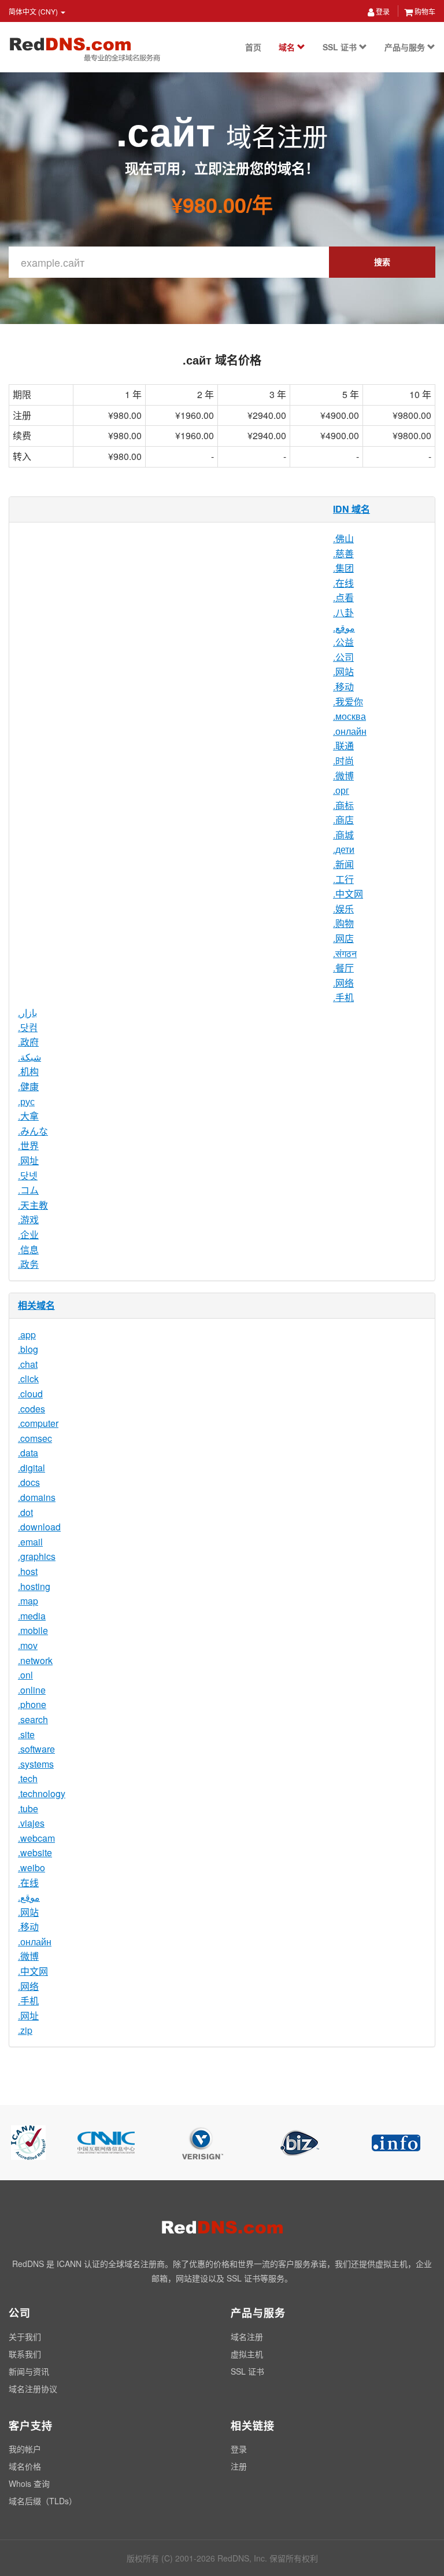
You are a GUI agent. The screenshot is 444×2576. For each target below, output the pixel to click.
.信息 (28, 1250)
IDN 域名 (351, 509)
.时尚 (343, 761)
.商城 (343, 835)
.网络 (343, 983)
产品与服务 (406, 47)
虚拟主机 (247, 2354)
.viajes (31, 1823)
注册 (239, 2466)
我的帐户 (25, 2449)
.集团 (343, 568)
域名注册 (247, 2336)
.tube (28, 1808)
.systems (36, 1764)
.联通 (343, 746)
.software (36, 1749)
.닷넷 (28, 1175)
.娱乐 (343, 909)
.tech (28, 1778)
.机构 (28, 1071)
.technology (42, 1793)
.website (35, 1852)
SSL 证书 (341, 47)
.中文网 (348, 894)
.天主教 (33, 1205)
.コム (28, 1190)
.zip (25, 2030)
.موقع (344, 628)
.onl (25, 1675)
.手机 (343, 997)
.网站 (343, 671)
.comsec (35, 1438)
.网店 (343, 938)
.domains (37, 1497)
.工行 (343, 879)
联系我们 (25, 2354)
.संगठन (345, 953)
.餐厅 (343, 968)
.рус (26, 1101)
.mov (28, 1645)
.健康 (28, 1086)
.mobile (33, 1630)
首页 (253, 47)
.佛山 (343, 538)
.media (32, 1616)
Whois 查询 (29, 2483)
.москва (349, 716)
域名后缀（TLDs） (43, 2501)
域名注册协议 (33, 2389)
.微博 (343, 776)
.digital (32, 1468)
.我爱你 (348, 702)
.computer (38, 1423)
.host (28, 1571)
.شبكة (29, 1057)
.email (30, 1542)
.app (27, 1335)
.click (28, 1379)
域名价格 (25, 2466)
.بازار (27, 1012)
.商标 (343, 805)
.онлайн (350, 731)
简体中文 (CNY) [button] (34, 11)
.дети (344, 849)
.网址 (28, 1160)
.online (32, 1690)
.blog (28, 1349)
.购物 (343, 923)
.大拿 (28, 1116)
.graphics (37, 1556)
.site (26, 1734)
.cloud (30, 1394)
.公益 (343, 642)
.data (28, 1453)
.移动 (343, 687)
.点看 (343, 597)
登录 (382, 11)
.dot (25, 1512)
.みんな (33, 1131)
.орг (341, 790)
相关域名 (36, 1305)
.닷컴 (28, 1027)
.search (33, 1719)
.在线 (343, 583)
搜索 (382, 262)
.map (28, 1601)
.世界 (28, 1145)
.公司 (343, 657)
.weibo (32, 1867)
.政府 (28, 1042)
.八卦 (343, 612)
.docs (29, 1482)
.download (39, 1527)
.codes (32, 1409)
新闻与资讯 (29, 2371)
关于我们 (25, 2336)
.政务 (28, 1264)
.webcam (36, 1838)
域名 (288, 47)
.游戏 (28, 1219)
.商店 (343, 820)
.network (35, 1660)
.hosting (34, 1586)
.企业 (28, 1234)
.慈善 (343, 553)
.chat (28, 1364)
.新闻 (343, 864)
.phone (32, 1704)
